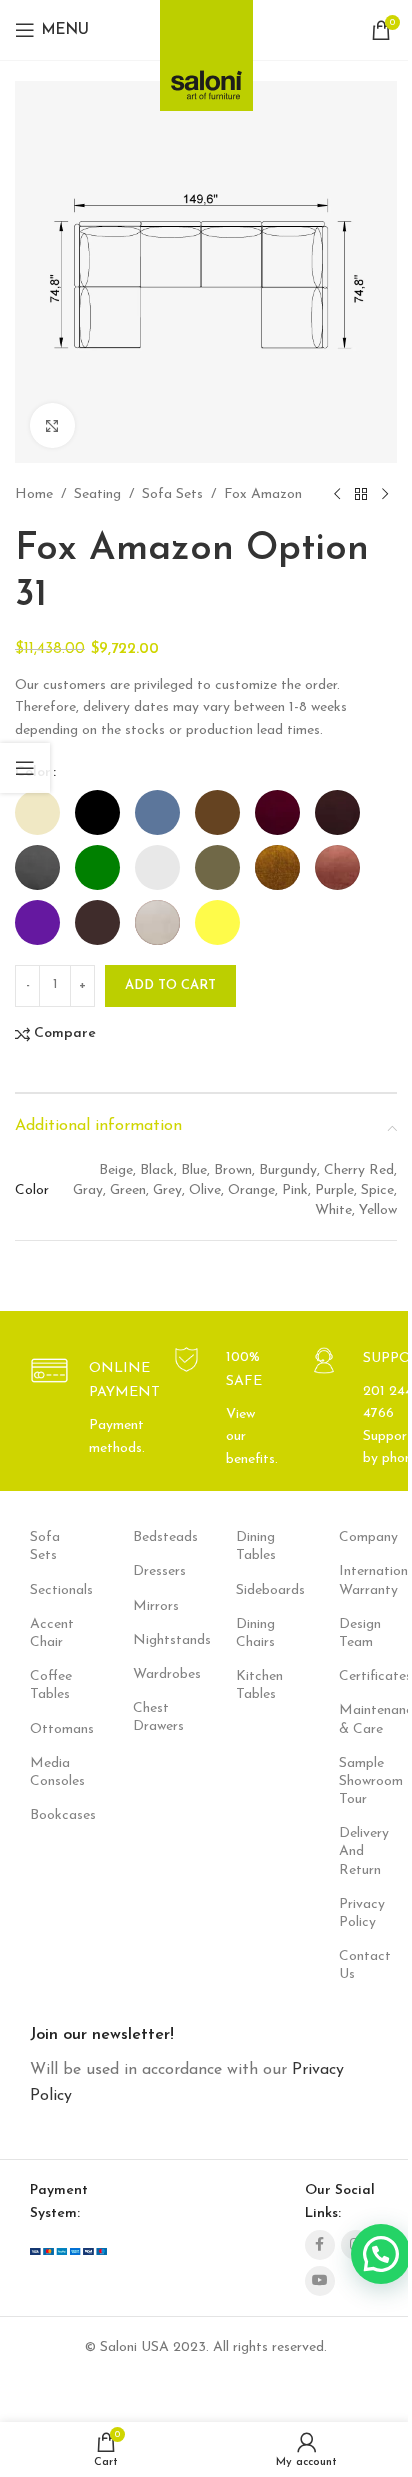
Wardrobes (154, 1674)
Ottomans (51, 1729)
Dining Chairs (255, 1633)
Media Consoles (51, 1772)
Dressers (154, 1571)
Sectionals (51, 1590)
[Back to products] (361, 495)
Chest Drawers (154, 1717)
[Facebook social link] (320, 2245)
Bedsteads (154, 1537)
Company (360, 1537)
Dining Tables (256, 1546)
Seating (97, 494)
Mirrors (154, 1606)
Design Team (360, 1633)
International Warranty (360, 1580)
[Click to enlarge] (52, 425)
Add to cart (170, 985)
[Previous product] (337, 495)
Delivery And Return (360, 1851)
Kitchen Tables (257, 1685)
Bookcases (51, 1815)
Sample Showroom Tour (360, 1781)
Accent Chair (51, 1633)
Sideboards (257, 1590)
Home (34, 494)
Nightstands (154, 1640)
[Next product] (385, 495)
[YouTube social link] (320, 2281)
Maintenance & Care (360, 1719)
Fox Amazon (263, 494)
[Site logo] (206, 49)
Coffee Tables (51, 1685)
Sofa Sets (172, 494)
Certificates (360, 1676)
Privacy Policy (360, 1913)
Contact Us (360, 1965)
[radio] (37, 812)
